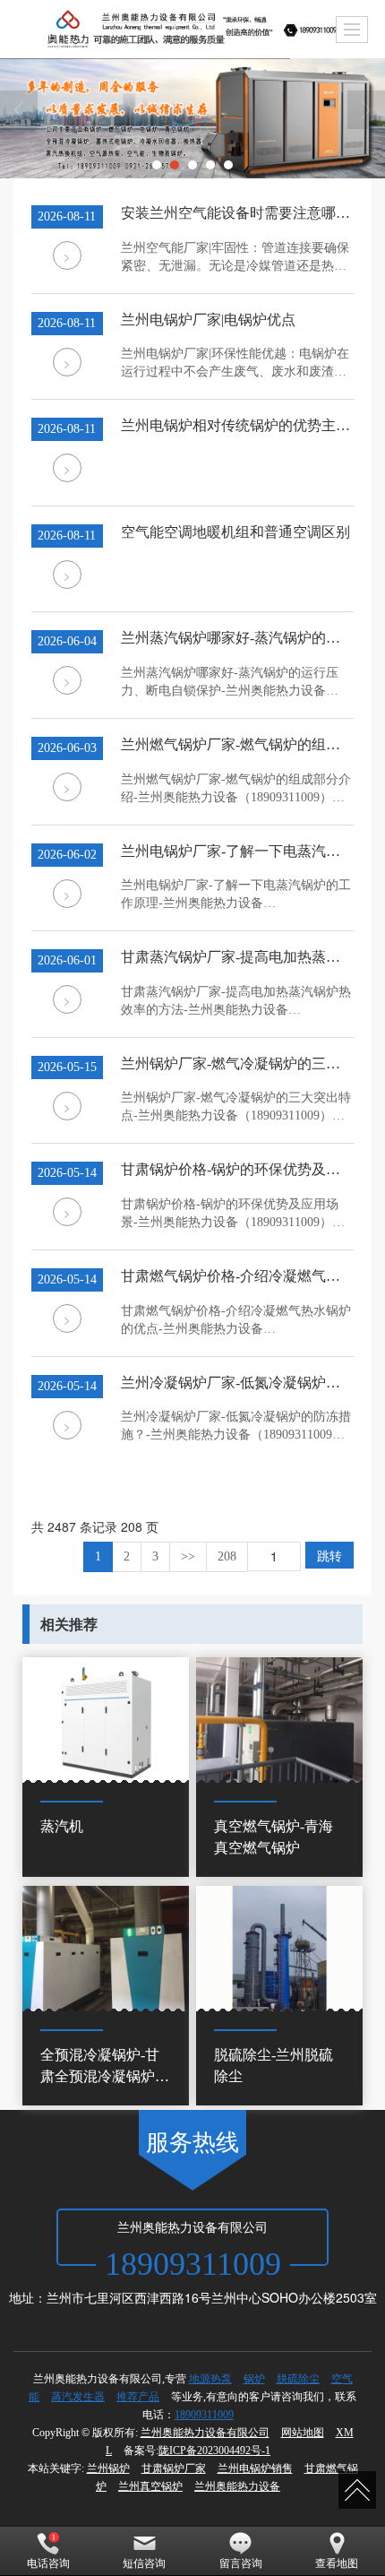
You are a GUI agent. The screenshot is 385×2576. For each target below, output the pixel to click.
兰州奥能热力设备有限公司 (205, 2433)
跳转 (329, 1555)
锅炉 (254, 2379)
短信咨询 (144, 2563)
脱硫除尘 (298, 2379)
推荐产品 (138, 2397)
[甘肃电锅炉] (192, 118)
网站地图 (303, 2433)
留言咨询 (241, 2563)
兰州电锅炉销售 (255, 2468)
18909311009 (204, 2415)
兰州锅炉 (108, 2468)
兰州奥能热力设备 (237, 2486)
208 (227, 1556)
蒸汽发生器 (78, 2397)
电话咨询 (48, 2563)
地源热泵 (210, 2379)
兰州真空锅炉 (150, 2486)
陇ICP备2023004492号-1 (214, 2451)
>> (188, 1556)
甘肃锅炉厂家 (174, 2468)
